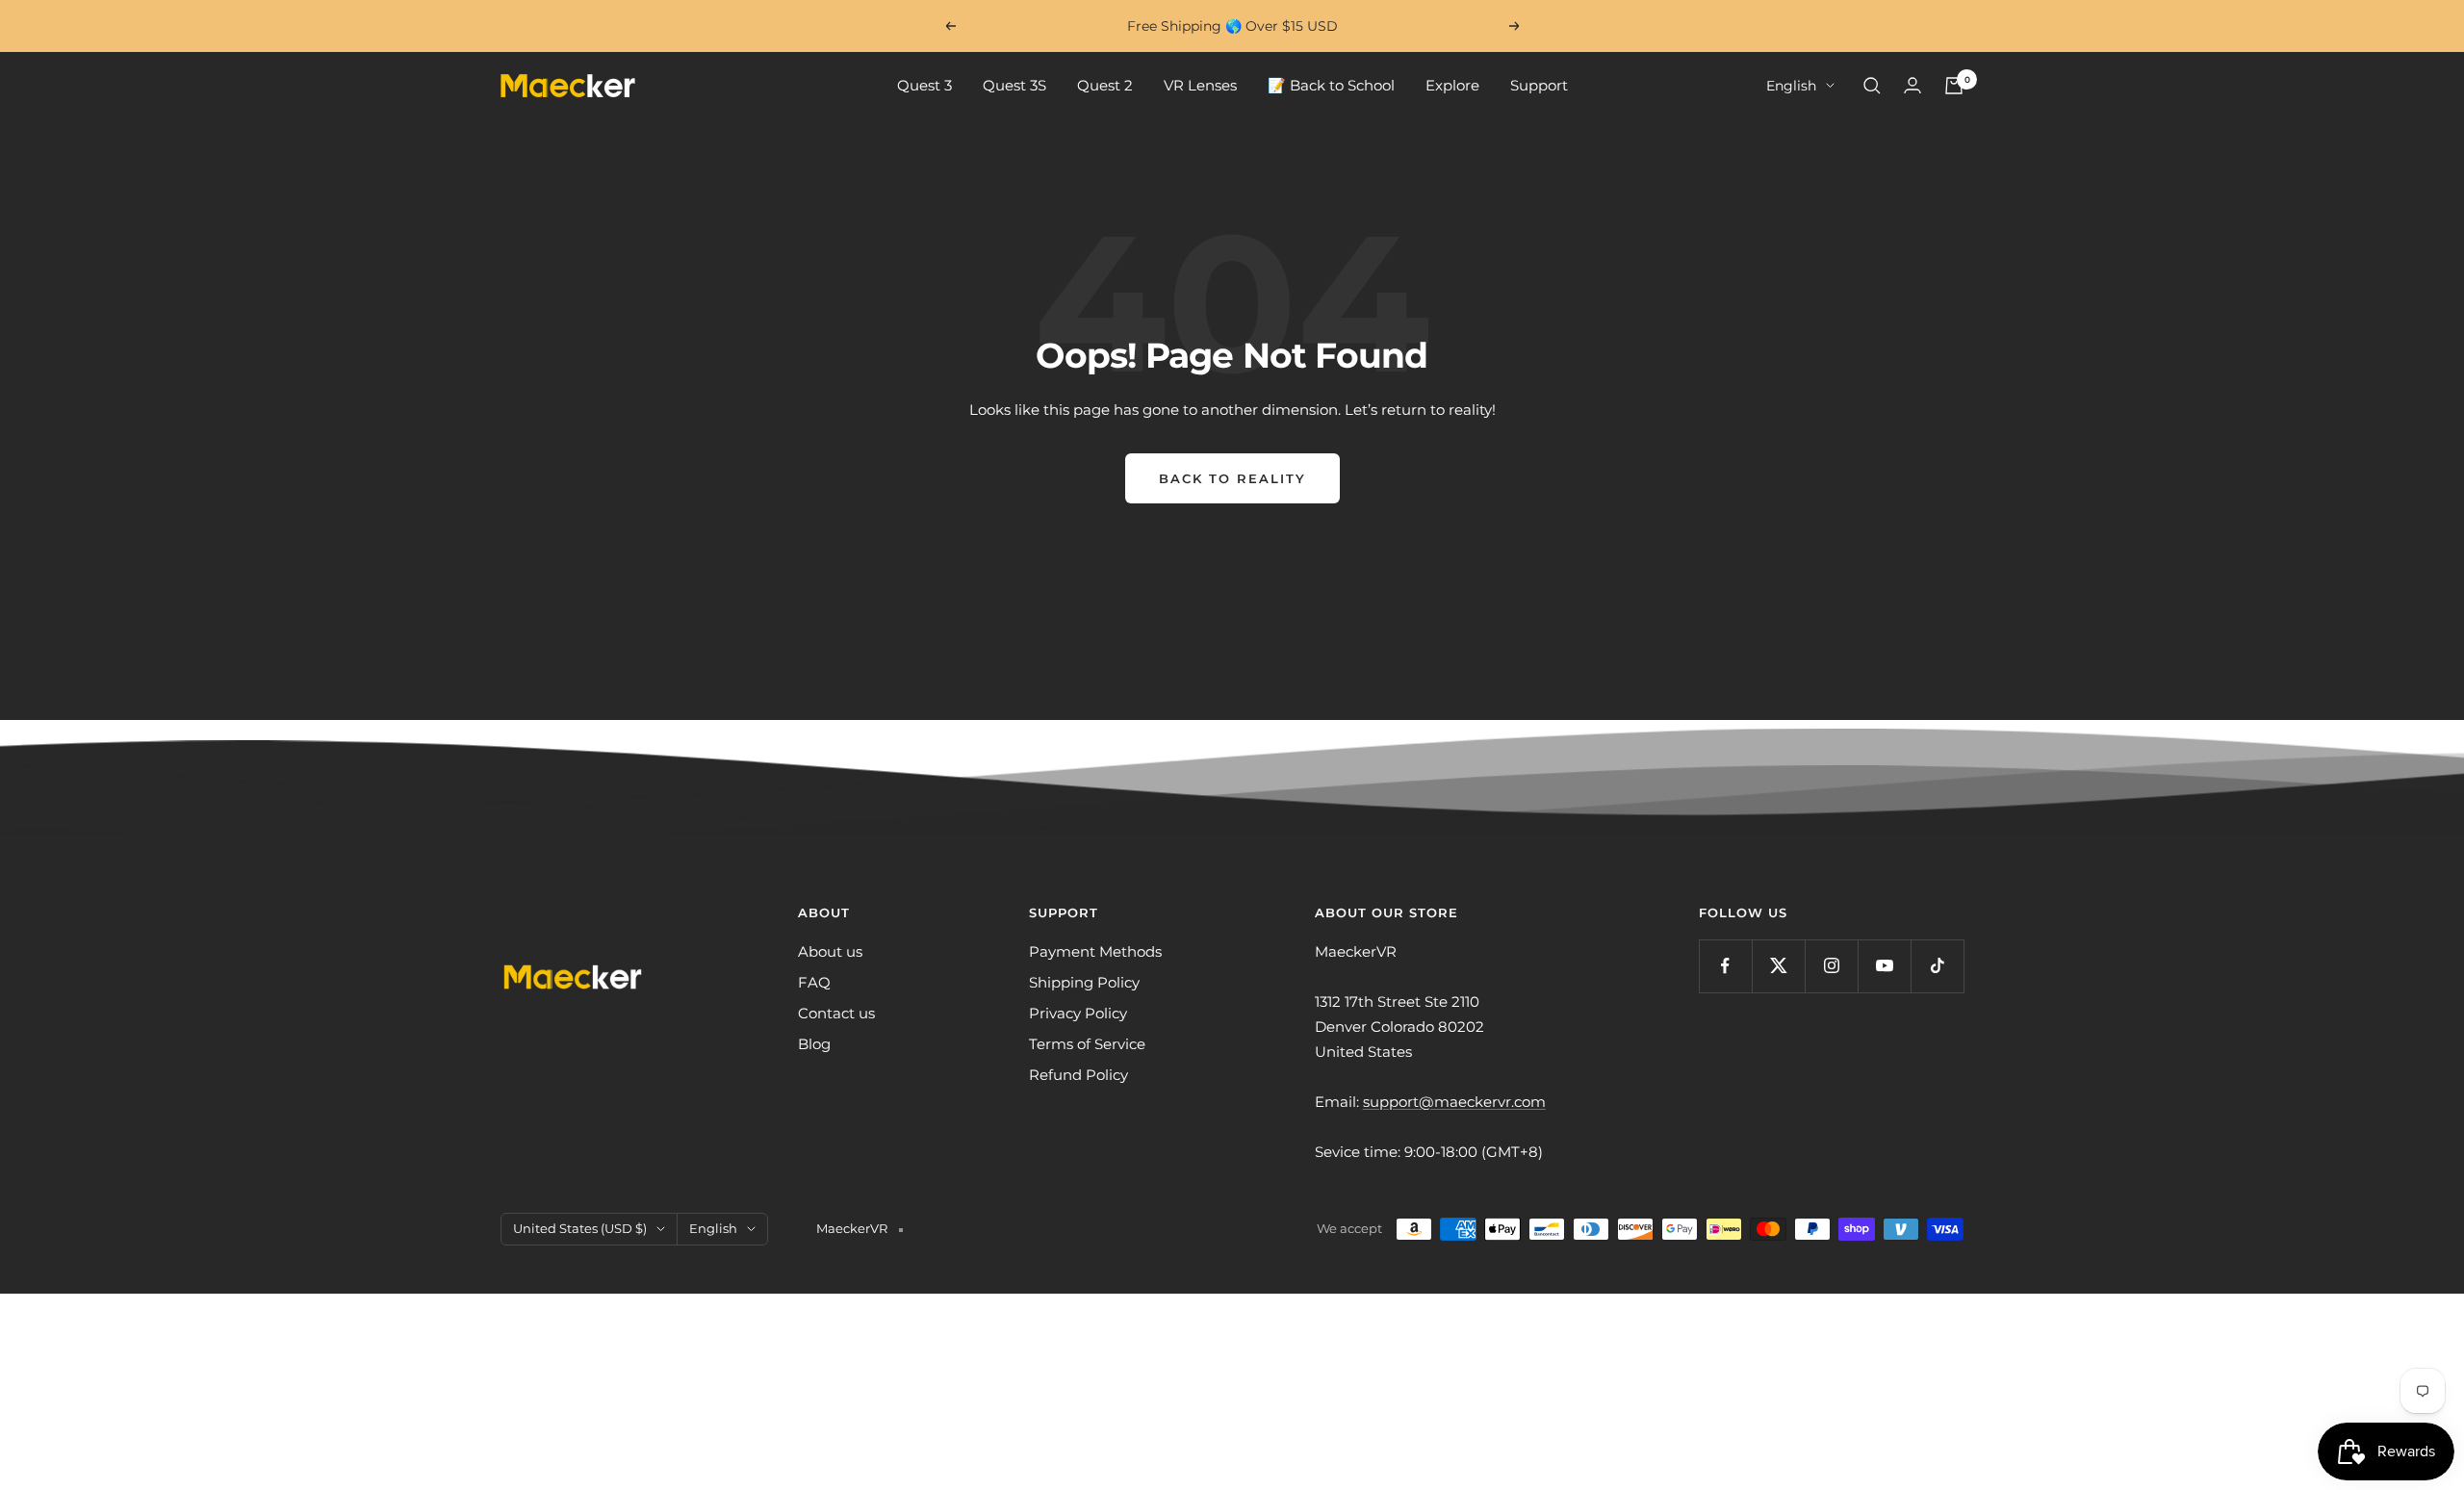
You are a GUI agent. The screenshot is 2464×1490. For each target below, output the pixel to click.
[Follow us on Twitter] (1778, 966)
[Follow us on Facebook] (1725, 966)
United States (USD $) (580, 1228)
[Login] (1912, 85)
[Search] (1872, 86)
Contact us (836, 1013)
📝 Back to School (1331, 85)
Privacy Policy (1078, 1013)
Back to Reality (1232, 478)
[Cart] (1954, 86)
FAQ (814, 982)
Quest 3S (1014, 85)
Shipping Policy (1084, 982)
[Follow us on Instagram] (1831, 966)
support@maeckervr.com (1454, 1102)
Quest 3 (924, 85)
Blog (814, 1044)
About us (830, 951)
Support (1539, 85)
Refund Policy (1078, 1075)
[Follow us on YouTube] (1884, 966)
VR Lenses (1200, 85)
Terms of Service (1087, 1044)
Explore (1452, 85)
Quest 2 (1105, 85)
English (1791, 86)
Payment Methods (1095, 951)
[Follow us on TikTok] (1937, 966)
